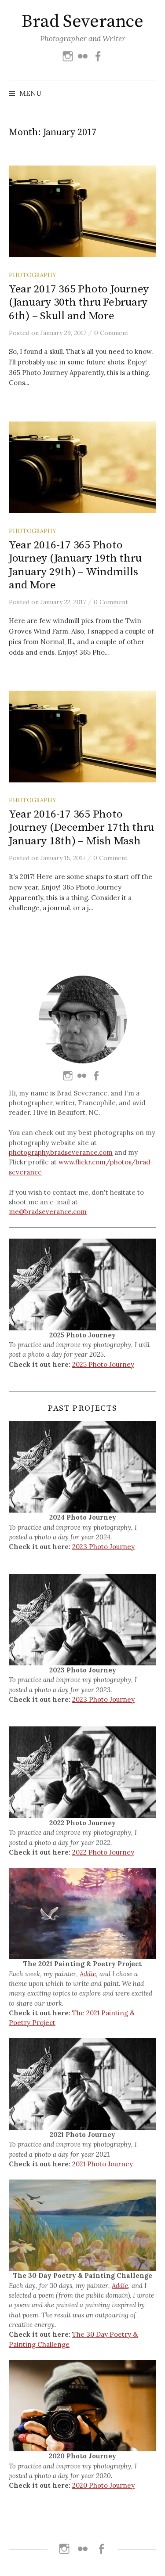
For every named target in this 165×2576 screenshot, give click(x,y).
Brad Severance (82, 22)
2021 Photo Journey (103, 2164)
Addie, (89, 1974)
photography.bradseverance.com (61, 1152)
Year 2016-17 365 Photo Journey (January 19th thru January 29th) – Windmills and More (75, 565)
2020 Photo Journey (103, 2485)
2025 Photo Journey (103, 1364)
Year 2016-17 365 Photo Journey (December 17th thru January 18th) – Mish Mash (81, 827)
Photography (32, 275)
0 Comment (111, 333)
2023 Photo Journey (103, 1547)
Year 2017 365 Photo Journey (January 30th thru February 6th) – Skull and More (79, 302)
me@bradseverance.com (48, 1212)
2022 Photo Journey (103, 1852)
